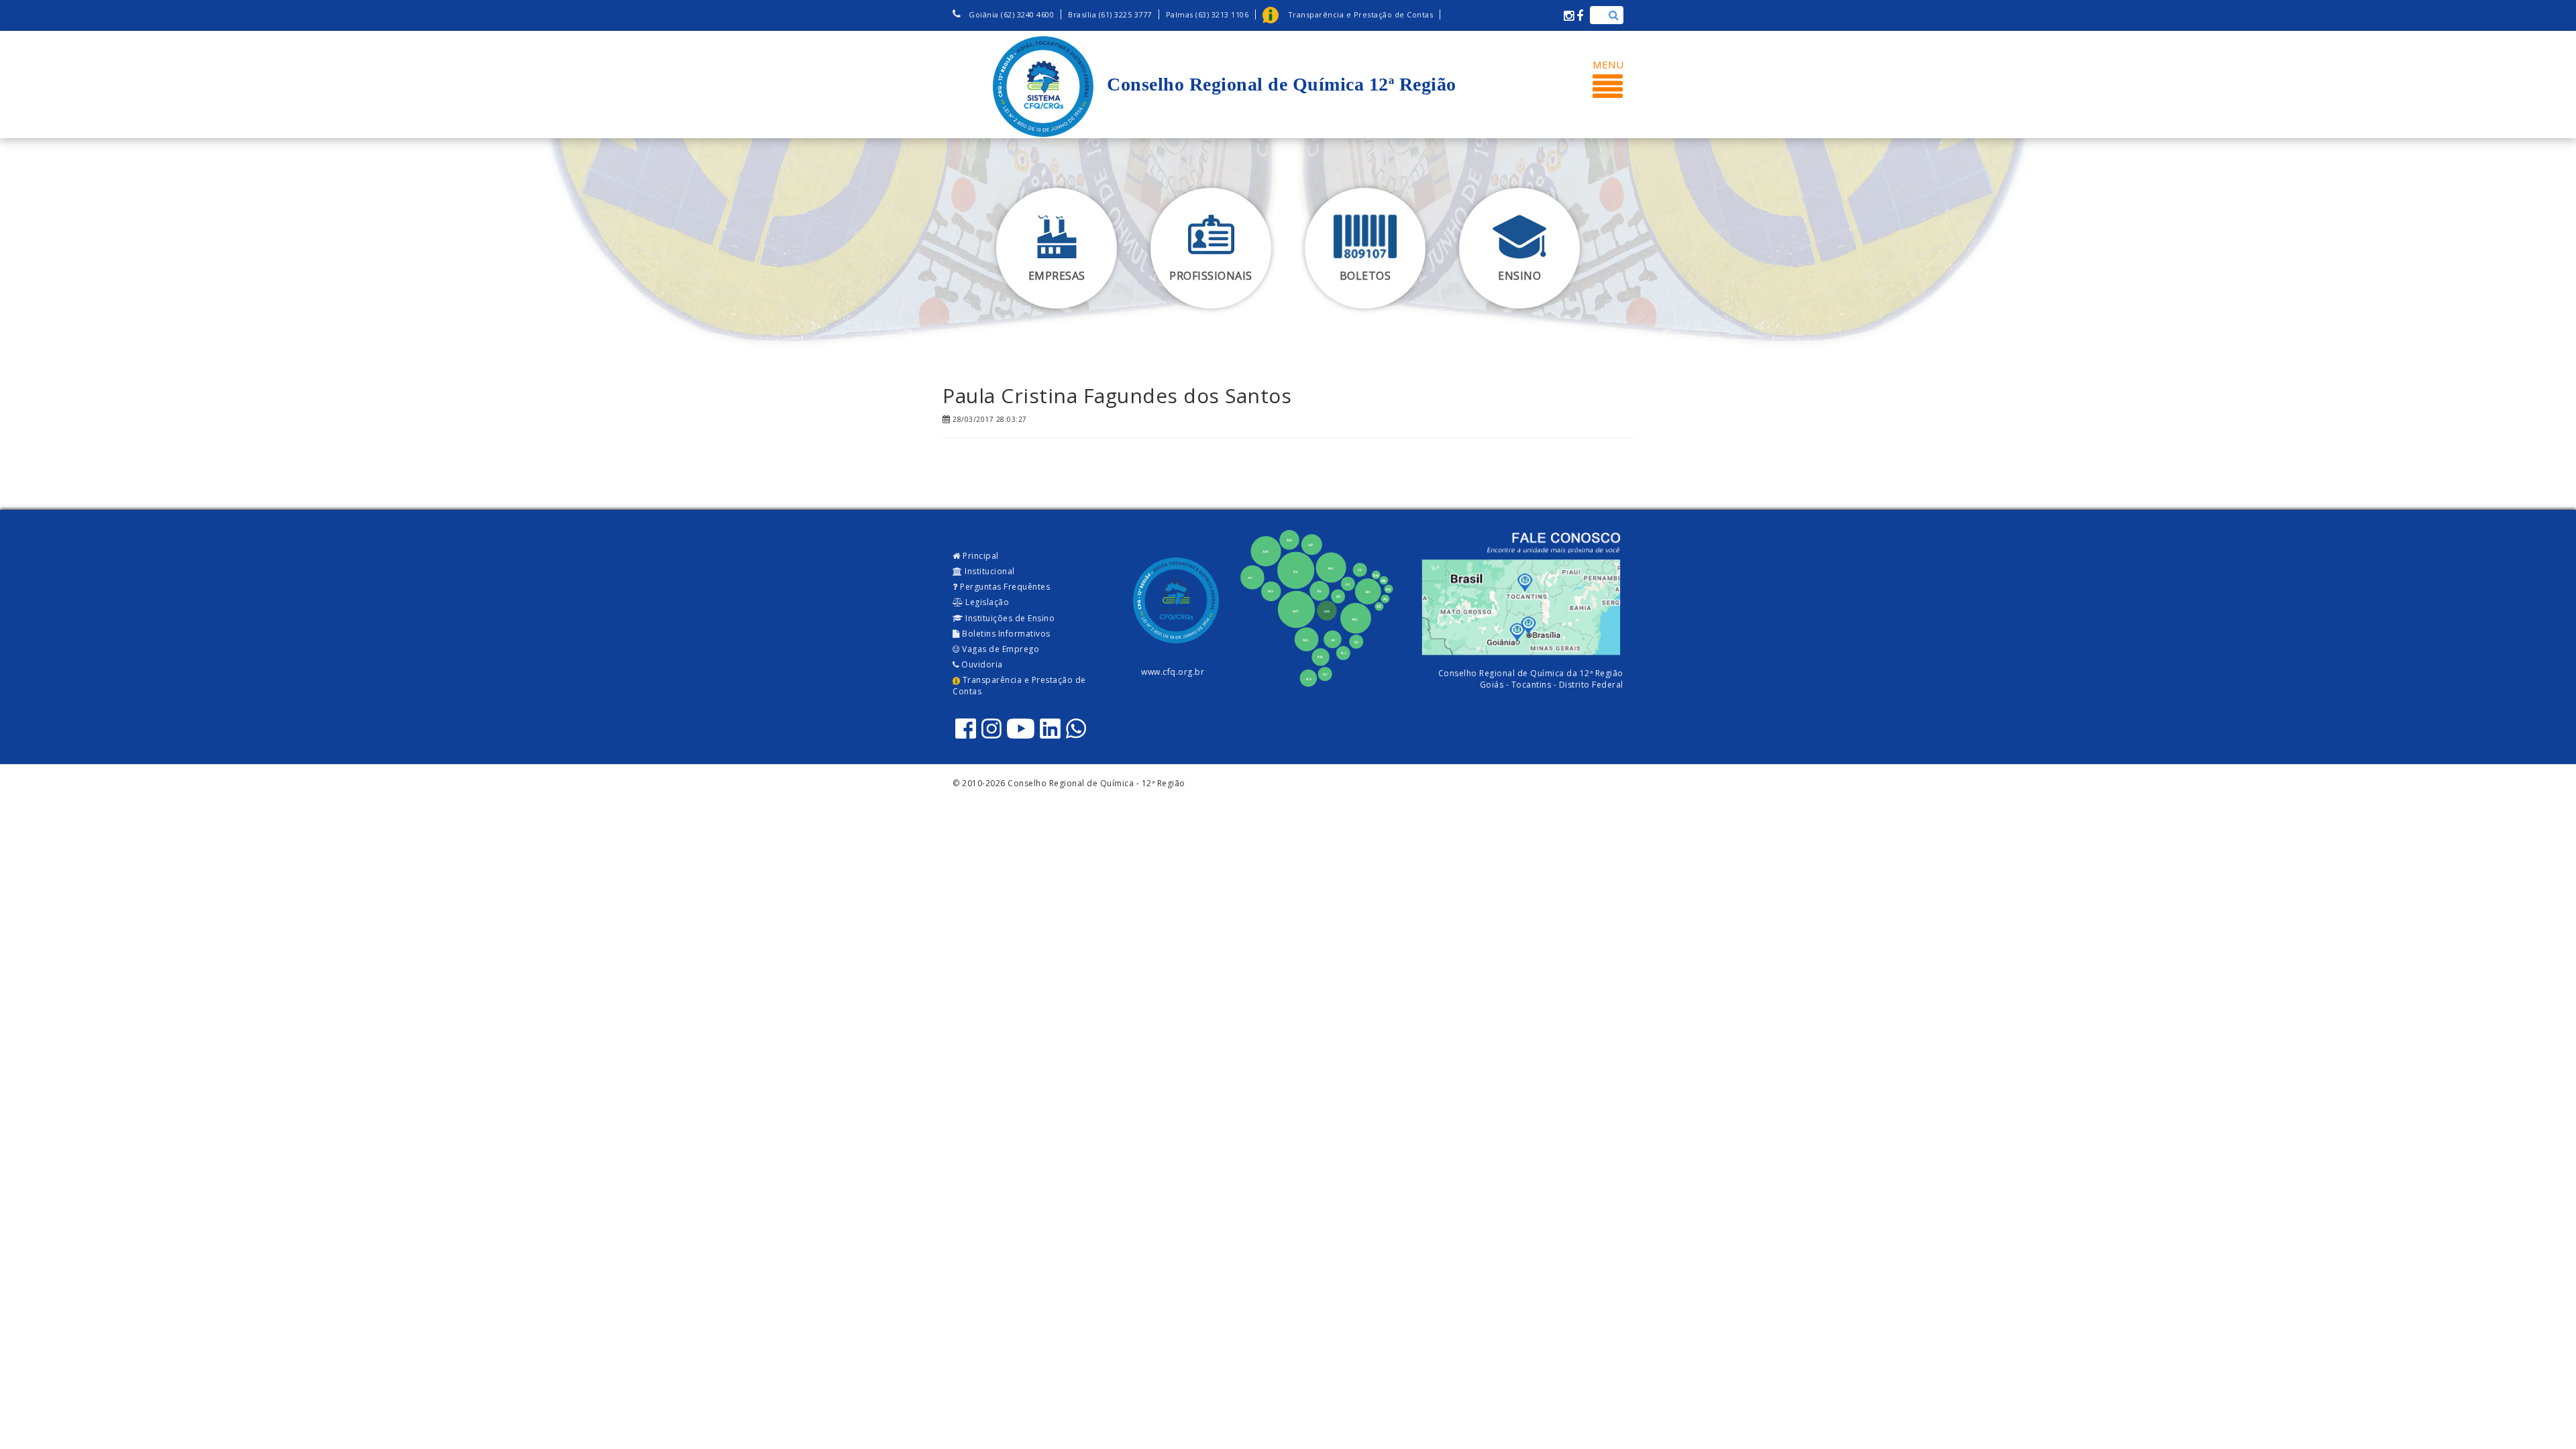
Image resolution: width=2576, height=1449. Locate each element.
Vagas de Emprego (1000, 649)
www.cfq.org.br (1173, 672)
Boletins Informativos (1005, 634)
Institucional (989, 571)
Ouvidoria (981, 664)
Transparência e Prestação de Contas (1019, 686)
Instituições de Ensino (1009, 618)
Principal (980, 556)
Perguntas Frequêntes (1004, 587)
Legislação (986, 602)
